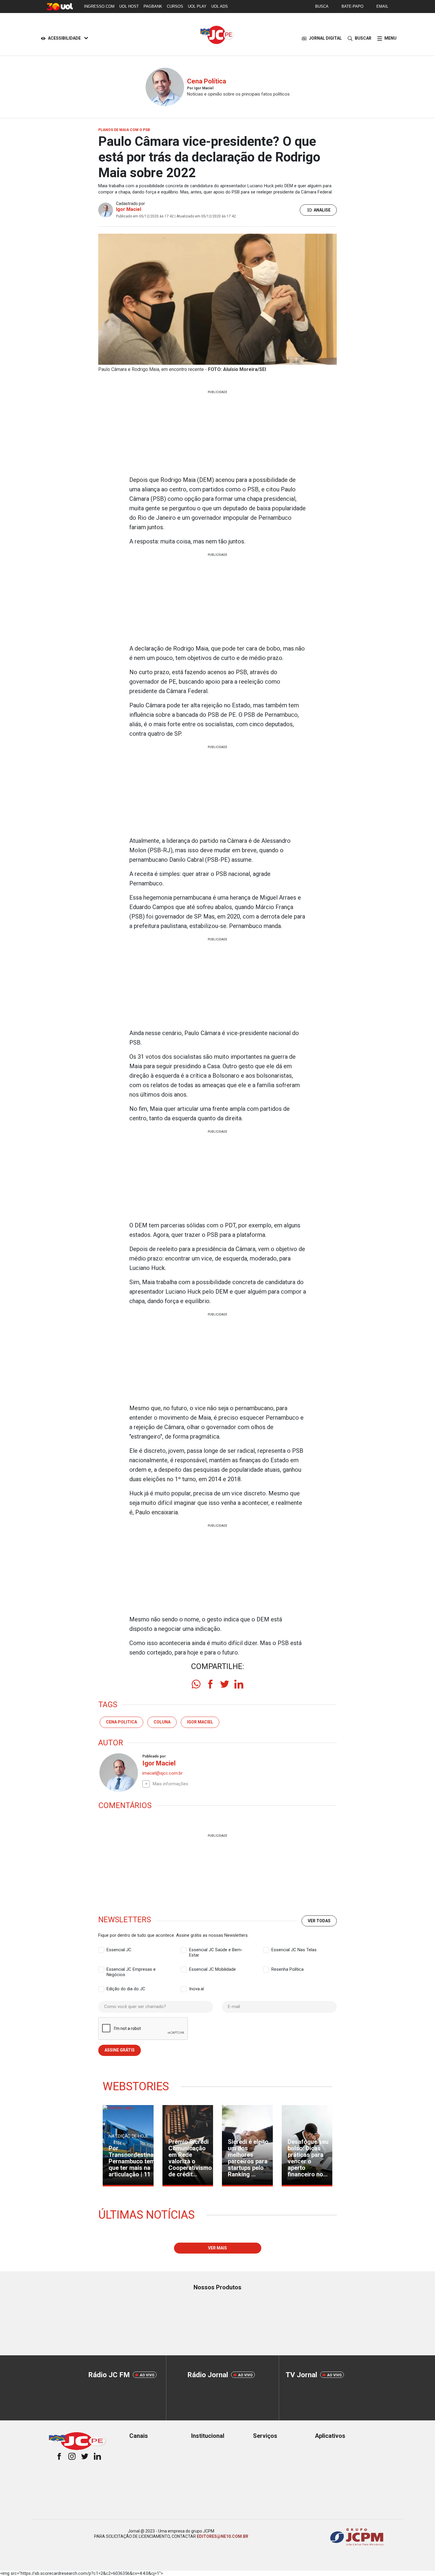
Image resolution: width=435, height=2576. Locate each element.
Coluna (162, 1722)
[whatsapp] (196, 1684)
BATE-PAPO (352, 6)
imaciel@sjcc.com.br (162, 1773)
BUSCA (322, 6)
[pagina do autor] (118, 1773)
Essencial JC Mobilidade (212, 1969)
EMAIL (382, 6)
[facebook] (210, 1684)
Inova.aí (196, 1989)
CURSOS (175, 6)
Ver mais (217, 2248)
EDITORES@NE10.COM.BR (223, 2536)
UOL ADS (220, 6)
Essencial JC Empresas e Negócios (131, 1970)
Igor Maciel (129, 209)
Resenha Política (287, 1969)
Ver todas (319, 1921)
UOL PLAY (197, 6)
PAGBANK (153, 6)
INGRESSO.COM (99, 6)
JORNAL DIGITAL (325, 38)
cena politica (121, 1722)
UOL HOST (129, 6)
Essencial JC (119, 1950)
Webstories (136, 2086)
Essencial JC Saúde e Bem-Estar (216, 1950)
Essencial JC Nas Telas (294, 1950)
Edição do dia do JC (126, 1989)
